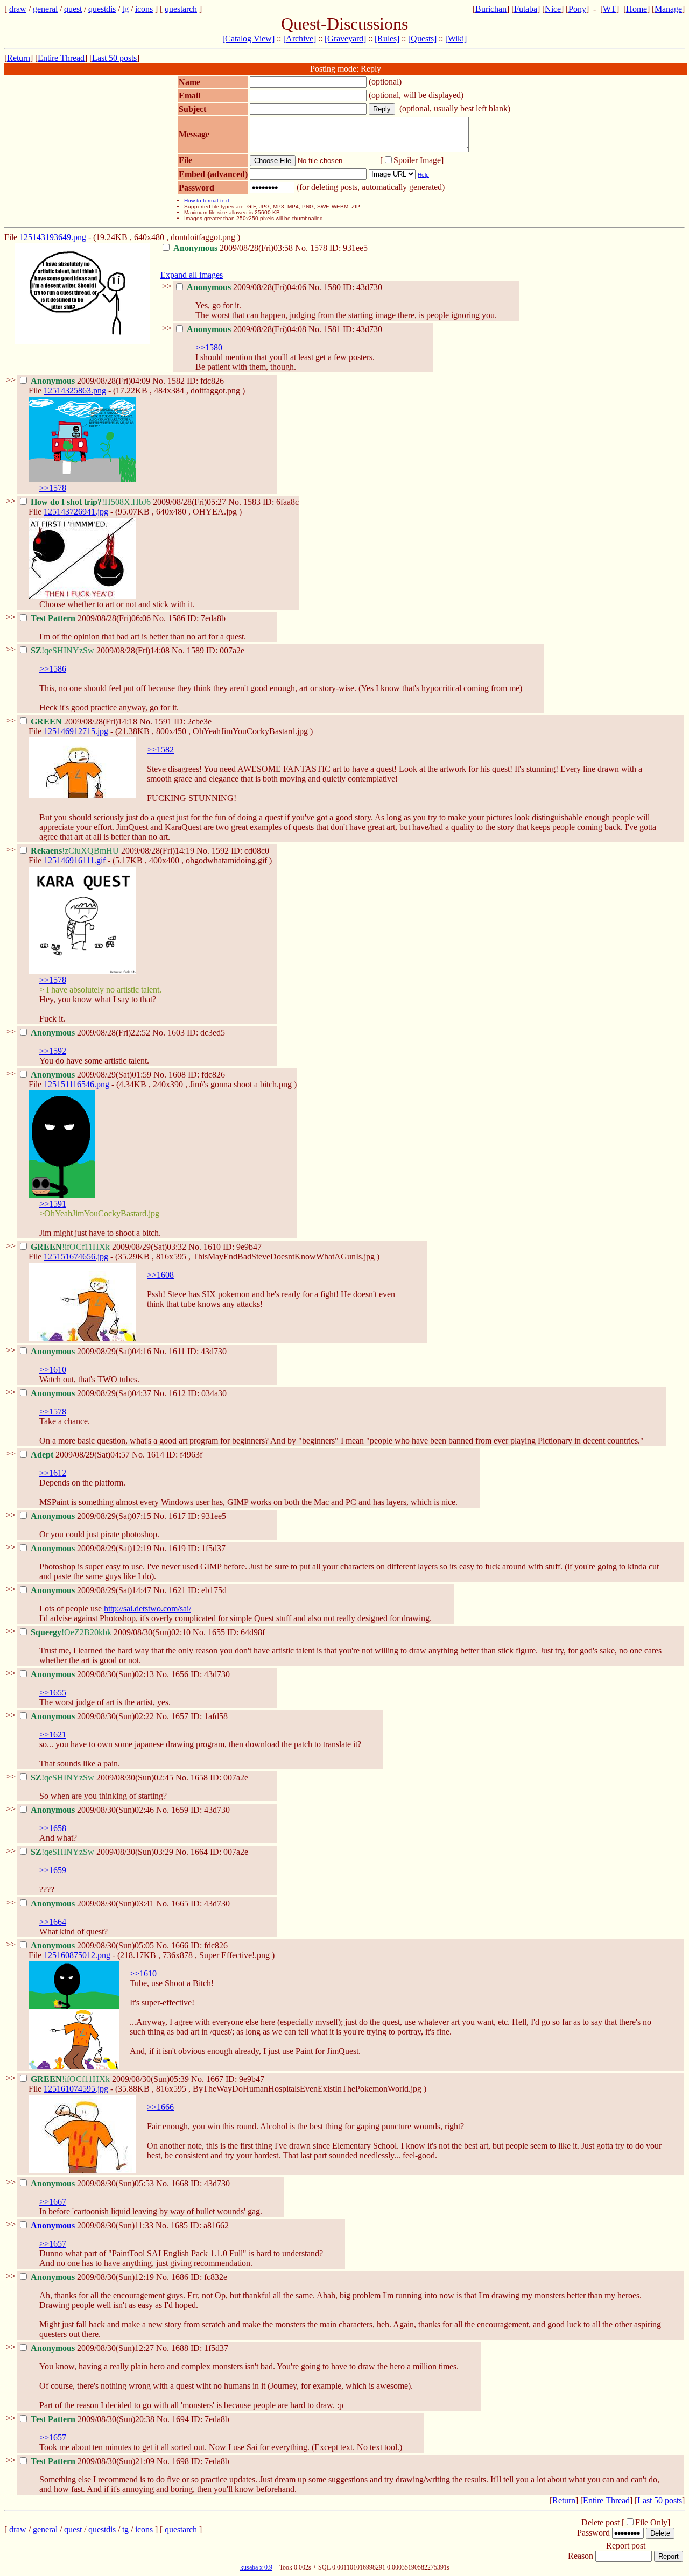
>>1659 (53, 1870)
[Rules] (387, 38)
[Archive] (300, 38)
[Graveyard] (345, 38)
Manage (668, 9)
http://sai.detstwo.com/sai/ (147, 1609)
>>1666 (160, 2107)
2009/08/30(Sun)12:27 (93, 2348)
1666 (180, 1945)
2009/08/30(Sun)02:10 (112, 1632)
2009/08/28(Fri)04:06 (248, 287)
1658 (199, 1778)
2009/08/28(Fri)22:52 (92, 1033)
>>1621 (53, 1734)
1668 (180, 2183)
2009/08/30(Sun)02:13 (93, 1674)
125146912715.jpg (76, 731)
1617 (177, 1516)
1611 (177, 1351)
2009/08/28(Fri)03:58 (234, 248)
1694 (180, 2419)
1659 (180, 1810)
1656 (180, 1674)
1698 (180, 2461)
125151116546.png (76, 1084)
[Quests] (422, 38)
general (45, 9)
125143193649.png (53, 237)
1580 (332, 287)
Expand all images (192, 275)
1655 (216, 1632)
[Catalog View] (248, 38)
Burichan (491, 9)
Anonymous (53, 2225)
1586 (177, 618)
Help (423, 175)
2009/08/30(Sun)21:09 (94, 2461)
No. (303, 248)
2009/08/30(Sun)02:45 (103, 1778)
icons (144, 9)
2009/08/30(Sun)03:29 (103, 1852)
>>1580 (209, 347)
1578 (319, 248)
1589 (195, 650)
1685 (179, 2225)
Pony (577, 9)
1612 (177, 1393)
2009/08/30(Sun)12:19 (93, 2277)
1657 (180, 1716)
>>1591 (53, 1204)
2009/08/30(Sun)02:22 (93, 1716)
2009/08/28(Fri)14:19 (114, 851)
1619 (177, 1548)
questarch (181, 9)
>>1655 (53, 1692)
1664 (199, 1852)
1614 (156, 1455)
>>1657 (53, 2244)
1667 (215, 2079)
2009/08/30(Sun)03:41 (93, 1903)
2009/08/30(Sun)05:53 (93, 2183)
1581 (332, 329)
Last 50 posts (114, 58)
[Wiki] (456, 38)
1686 (180, 2277)
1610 (212, 1247)
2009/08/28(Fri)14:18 (85, 722)
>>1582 (160, 749)
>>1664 (53, 1922)
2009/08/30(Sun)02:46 (93, 1810)
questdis (102, 9)
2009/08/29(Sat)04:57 (81, 1455)
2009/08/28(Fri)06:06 (92, 618)
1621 (177, 1590)
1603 (176, 1033)
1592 (220, 851)
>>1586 (53, 669)
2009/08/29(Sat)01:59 (92, 1075)
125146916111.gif (75, 860)
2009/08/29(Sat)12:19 (92, 1548)
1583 (252, 502)
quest (73, 9)
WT (610, 9)
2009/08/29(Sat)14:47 (92, 1590)
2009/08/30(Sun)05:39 (111, 2079)
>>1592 (53, 1051)
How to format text (207, 200)
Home (637, 9)
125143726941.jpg (76, 512)
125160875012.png (77, 1955)
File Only (651, 2522)
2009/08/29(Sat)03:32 (110, 1247)
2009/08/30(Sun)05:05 (93, 1945)
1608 (177, 1075)
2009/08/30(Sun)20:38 (94, 2419)
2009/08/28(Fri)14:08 (101, 650)
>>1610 (53, 1370)
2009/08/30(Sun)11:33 (93, 2225)
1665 (180, 1903)
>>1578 (53, 488)
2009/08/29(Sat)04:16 (92, 1351)
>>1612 (53, 1473)
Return (19, 58)
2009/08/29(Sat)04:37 (92, 1393)
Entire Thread (61, 58)
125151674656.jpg (76, 1257)
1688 (180, 2348)
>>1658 (53, 1828)
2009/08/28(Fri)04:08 (248, 329)
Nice (553, 9)
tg (125, 9)
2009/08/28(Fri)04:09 (92, 381)
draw (18, 9)
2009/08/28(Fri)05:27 (129, 502)
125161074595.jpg (76, 2089)
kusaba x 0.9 (256, 2567)
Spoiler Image (417, 160)
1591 (163, 722)
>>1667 (53, 2202)
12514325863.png (75, 390)
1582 (176, 381)
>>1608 (160, 1275)
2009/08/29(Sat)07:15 (92, 1516)
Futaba (526, 9)
